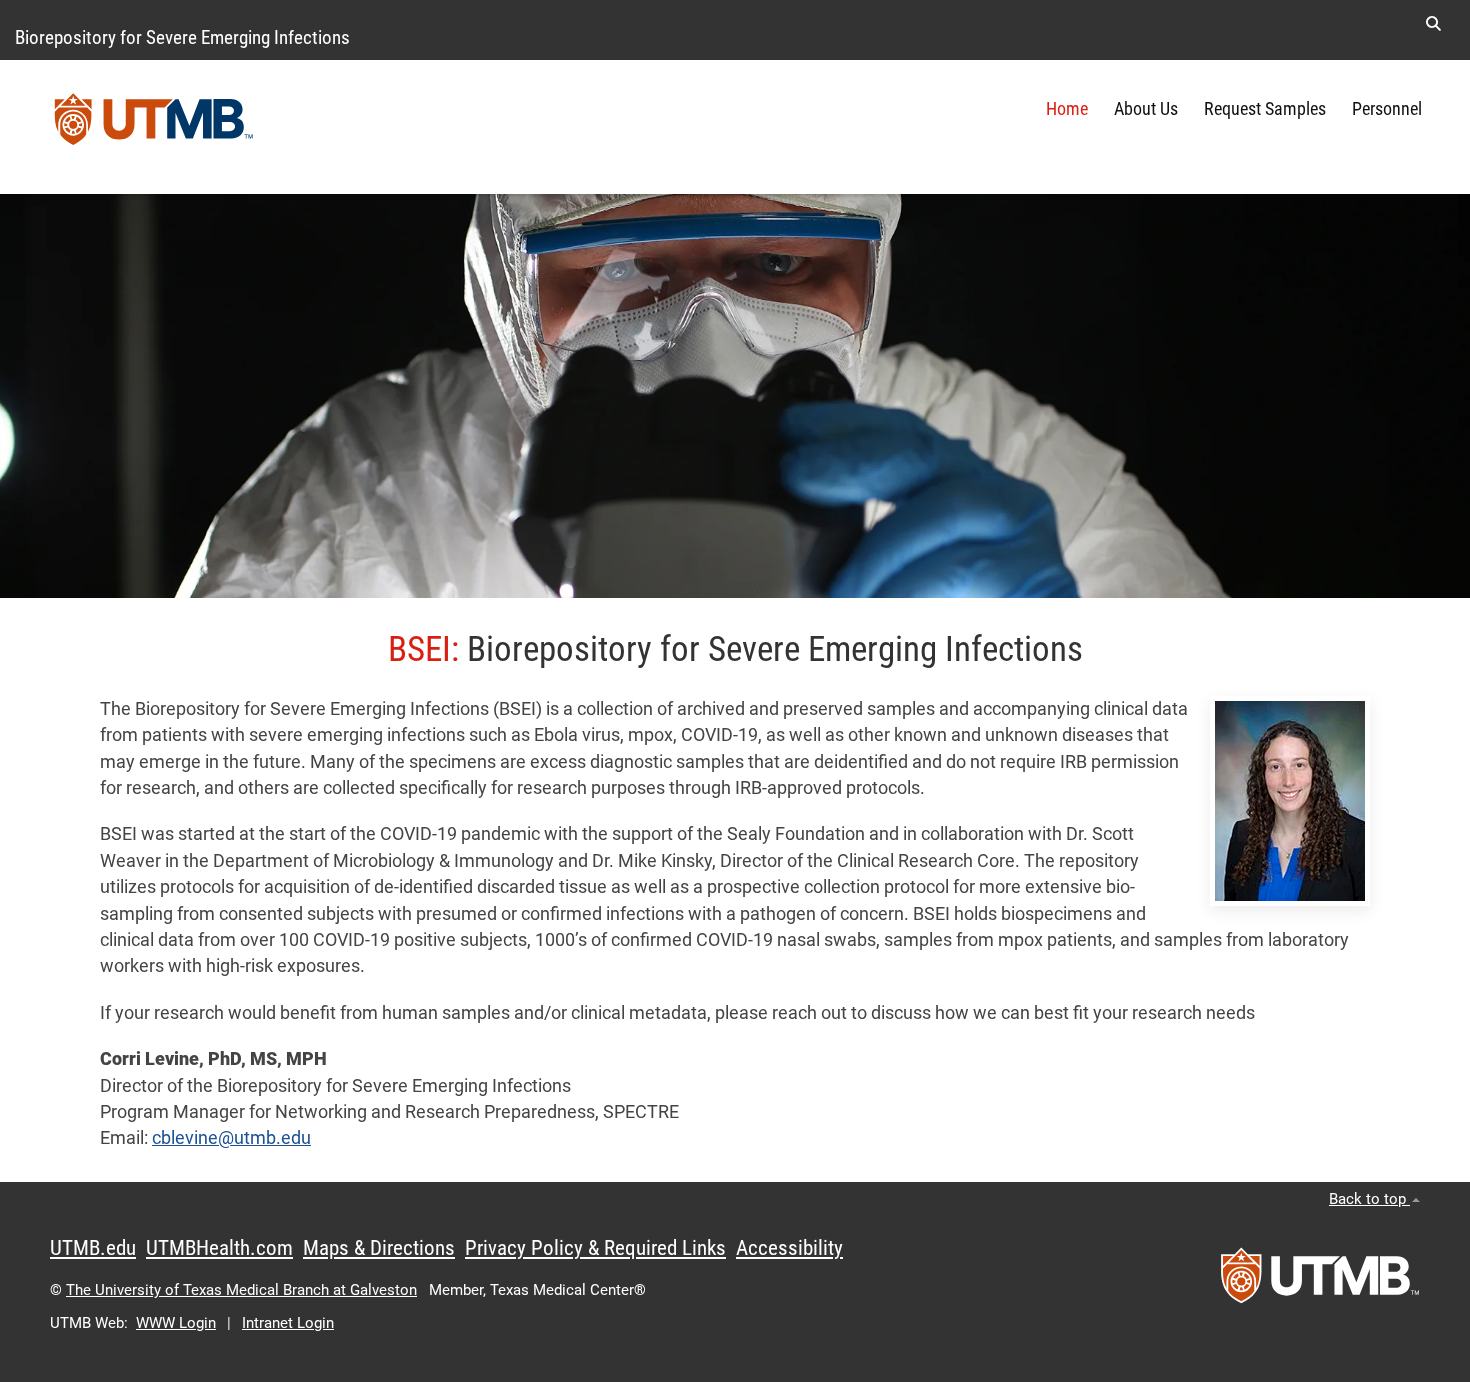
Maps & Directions (379, 1248)
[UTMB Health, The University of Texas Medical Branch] (1320, 1282)
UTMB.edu (93, 1248)
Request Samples (1265, 109)
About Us (1146, 109)
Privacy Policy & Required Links (595, 1248)
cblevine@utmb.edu (231, 1138)
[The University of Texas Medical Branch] (154, 127)
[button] (1433, 24)
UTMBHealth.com (219, 1248)
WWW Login (176, 1323)
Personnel (1387, 109)
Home (1067, 109)
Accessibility (789, 1248)
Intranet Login (288, 1323)
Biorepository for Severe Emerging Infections (182, 37)
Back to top (1369, 1199)
